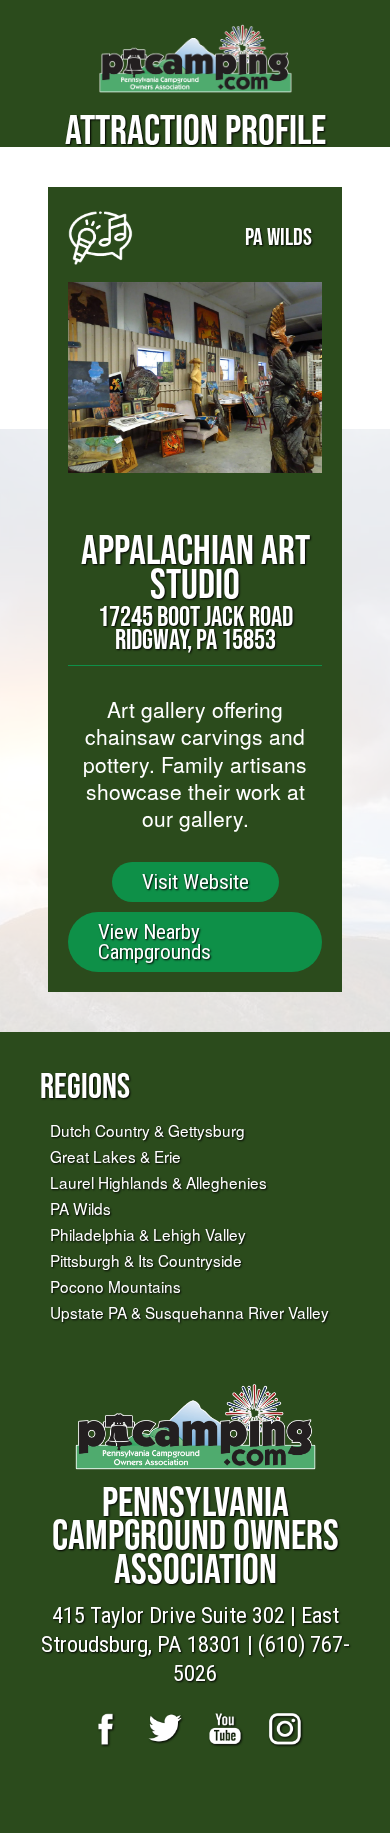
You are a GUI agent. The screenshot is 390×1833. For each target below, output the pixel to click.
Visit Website (195, 882)
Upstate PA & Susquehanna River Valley (189, 1312)
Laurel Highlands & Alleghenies (158, 1182)
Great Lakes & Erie (115, 1156)
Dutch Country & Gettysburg (147, 1130)
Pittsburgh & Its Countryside (146, 1260)
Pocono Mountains (115, 1286)
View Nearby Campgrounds (154, 942)
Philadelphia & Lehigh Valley (148, 1234)
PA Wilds (80, 1208)
